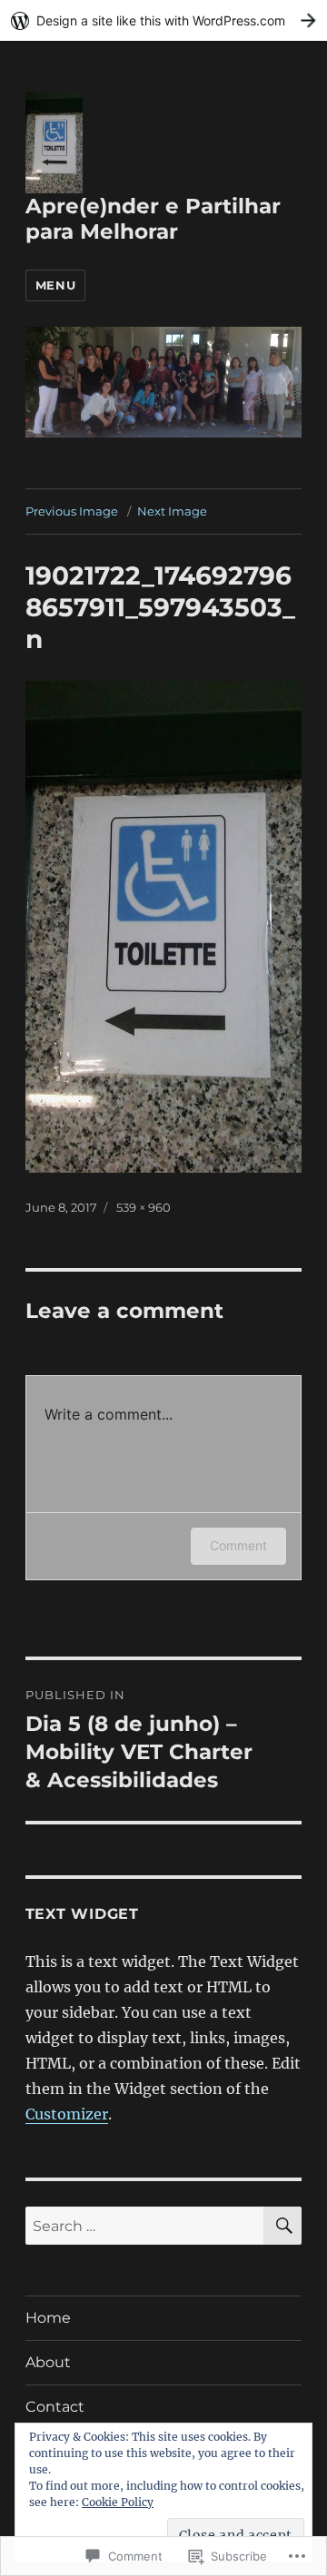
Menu (55, 285)
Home (48, 2318)
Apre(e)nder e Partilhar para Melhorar (153, 219)
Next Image (172, 511)
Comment (238, 1545)
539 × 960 (144, 1207)
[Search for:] (145, 2226)
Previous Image (72, 511)
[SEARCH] (282, 2226)
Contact (55, 2407)
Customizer (67, 2114)
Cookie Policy (118, 2502)
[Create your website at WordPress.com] (163, 20)
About (48, 2362)
